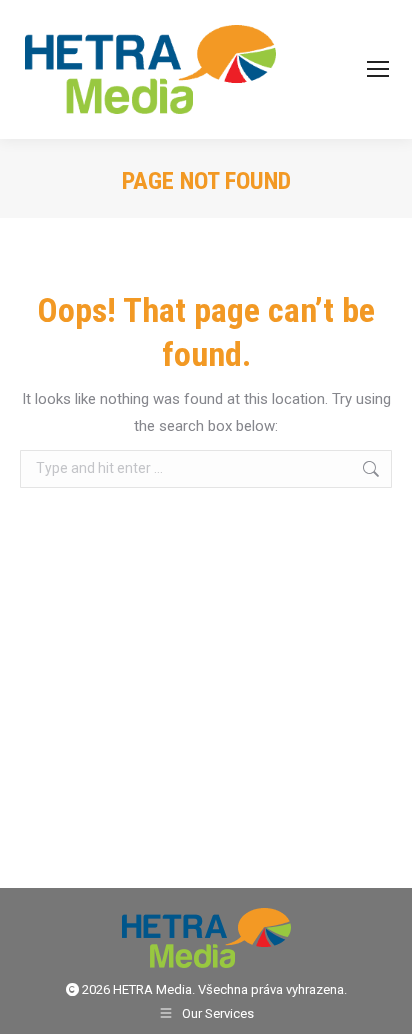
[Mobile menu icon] (378, 69)
